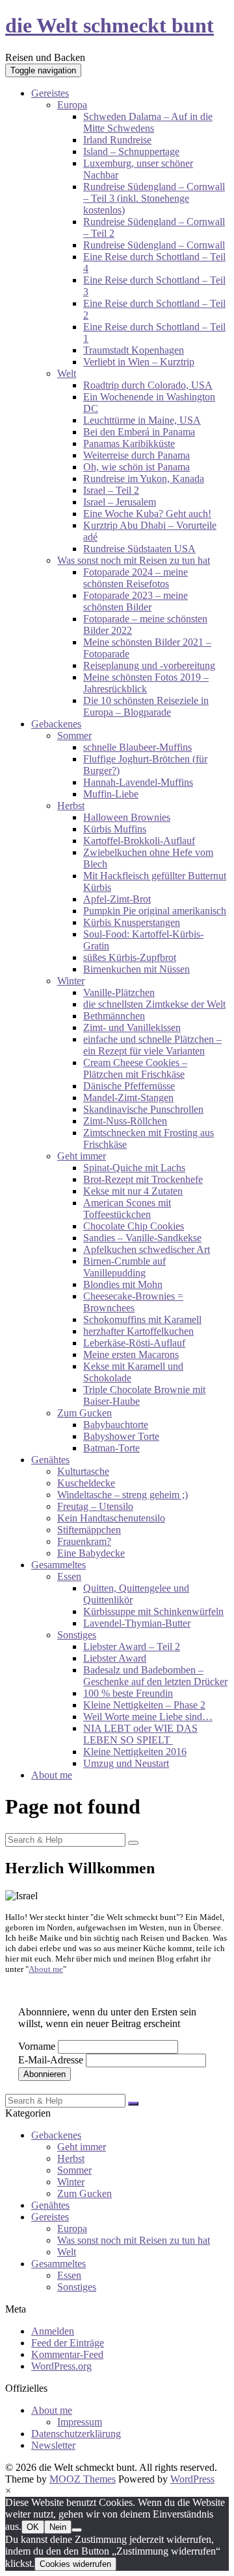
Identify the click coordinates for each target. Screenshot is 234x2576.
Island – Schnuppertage (131, 152)
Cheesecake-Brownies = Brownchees (133, 1302)
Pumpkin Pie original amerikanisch (155, 911)
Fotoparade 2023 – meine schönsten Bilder (136, 601)
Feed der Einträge (68, 2343)
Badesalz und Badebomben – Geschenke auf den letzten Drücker (155, 1676)
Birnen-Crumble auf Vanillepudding (124, 1267)
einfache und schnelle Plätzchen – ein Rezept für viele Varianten (152, 1045)
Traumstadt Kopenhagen (134, 350)
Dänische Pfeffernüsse (129, 1086)
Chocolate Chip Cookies (134, 1226)
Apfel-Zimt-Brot (117, 899)
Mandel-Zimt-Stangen (128, 1098)
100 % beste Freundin (128, 1693)
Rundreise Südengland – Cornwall (154, 245)
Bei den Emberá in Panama (139, 432)
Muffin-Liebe (111, 794)
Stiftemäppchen (89, 1530)
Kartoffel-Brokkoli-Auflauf (139, 841)
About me (52, 1775)
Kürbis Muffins (115, 829)
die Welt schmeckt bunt (110, 25)
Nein (58, 2527)
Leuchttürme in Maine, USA (142, 420)
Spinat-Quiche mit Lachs (134, 1168)
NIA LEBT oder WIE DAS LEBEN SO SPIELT (140, 1734)
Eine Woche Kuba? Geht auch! (147, 514)
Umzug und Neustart (126, 1763)
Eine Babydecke (91, 1553)
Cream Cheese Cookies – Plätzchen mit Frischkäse (135, 1068)
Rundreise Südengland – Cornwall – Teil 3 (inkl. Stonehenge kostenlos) (154, 198)
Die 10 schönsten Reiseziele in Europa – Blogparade (146, 706)
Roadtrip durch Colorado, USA (148, 385)
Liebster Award (115, 1658)
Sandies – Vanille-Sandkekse (142, 1238)
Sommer (74, 735)
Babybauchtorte (116, 1425)
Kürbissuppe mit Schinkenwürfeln (153, 1611)
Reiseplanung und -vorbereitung (149, 665)
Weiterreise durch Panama (136, 455)
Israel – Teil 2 (111, 490)
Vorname (37, 2046)
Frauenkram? (84, 1541)
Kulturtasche (83, 1471)
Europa (72, 105)
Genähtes (50, 1460)
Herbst (71, 806)
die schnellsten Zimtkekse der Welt (154, 1004)
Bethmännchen (114, 1016)
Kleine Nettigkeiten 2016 (135, 1752)
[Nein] (77, 2530)
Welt (67, 373)
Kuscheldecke (86, 1483)
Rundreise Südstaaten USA (139, 549)
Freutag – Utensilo (95, 1506)
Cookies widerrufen (75, 2564)
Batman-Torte (111, 1448)
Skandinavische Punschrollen (143, 1109)
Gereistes (50, 93)
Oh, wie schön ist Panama (136, 467)
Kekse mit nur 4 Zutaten (133, 1191)
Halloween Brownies (127, 817)
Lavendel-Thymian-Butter (137, 1623)
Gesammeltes (58, 1565)
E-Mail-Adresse (51, 2060)
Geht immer (82, 1156)
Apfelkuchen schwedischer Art (147, 1249)
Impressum (80, 2422)
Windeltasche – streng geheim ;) (123, 1495)
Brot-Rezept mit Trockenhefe (143, 1179)
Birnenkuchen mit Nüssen (136, 969)
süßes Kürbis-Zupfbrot (130, 957)
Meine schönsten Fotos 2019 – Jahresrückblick (146, 683)
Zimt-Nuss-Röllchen (125, 1121)
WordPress (192, 2479)
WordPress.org (61, 2366)
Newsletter (53, 2445)
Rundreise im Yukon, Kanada (144, 479)
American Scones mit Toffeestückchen (127, 1209)
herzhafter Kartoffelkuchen (138, 1331)
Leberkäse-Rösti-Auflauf (134, 1343)
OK (33, 2527)
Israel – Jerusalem (120, 502)
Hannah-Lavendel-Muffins (138, 782)
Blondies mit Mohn (123, 1284)
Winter (71, 981)
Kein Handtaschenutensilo (111, 1518)
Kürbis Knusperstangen (132, 922)
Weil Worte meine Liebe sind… (148, 1717)
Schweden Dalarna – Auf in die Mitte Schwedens (148, 122)
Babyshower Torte (121, 1436)
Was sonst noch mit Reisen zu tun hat (134, 560)
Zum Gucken (84, 1413)
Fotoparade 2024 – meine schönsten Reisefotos (136, 578)
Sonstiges (77, 1635)
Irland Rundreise (117, 140)
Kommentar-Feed (67, 2354)
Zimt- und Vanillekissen (132, 1027)
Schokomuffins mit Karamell (142, 1319)
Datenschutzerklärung (76, 2434)
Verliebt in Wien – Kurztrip (139, 362)
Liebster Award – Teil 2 (132, 1646)
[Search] (133, 1843)
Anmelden (53, 2331)
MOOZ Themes (83, 2479)
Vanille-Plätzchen (119, 992)
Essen (69, 1576)
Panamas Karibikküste (129, 444)
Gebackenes (56, 724)
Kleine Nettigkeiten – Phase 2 (144, 1705)
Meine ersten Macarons (131, 1355)
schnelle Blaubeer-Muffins (137, 747)
